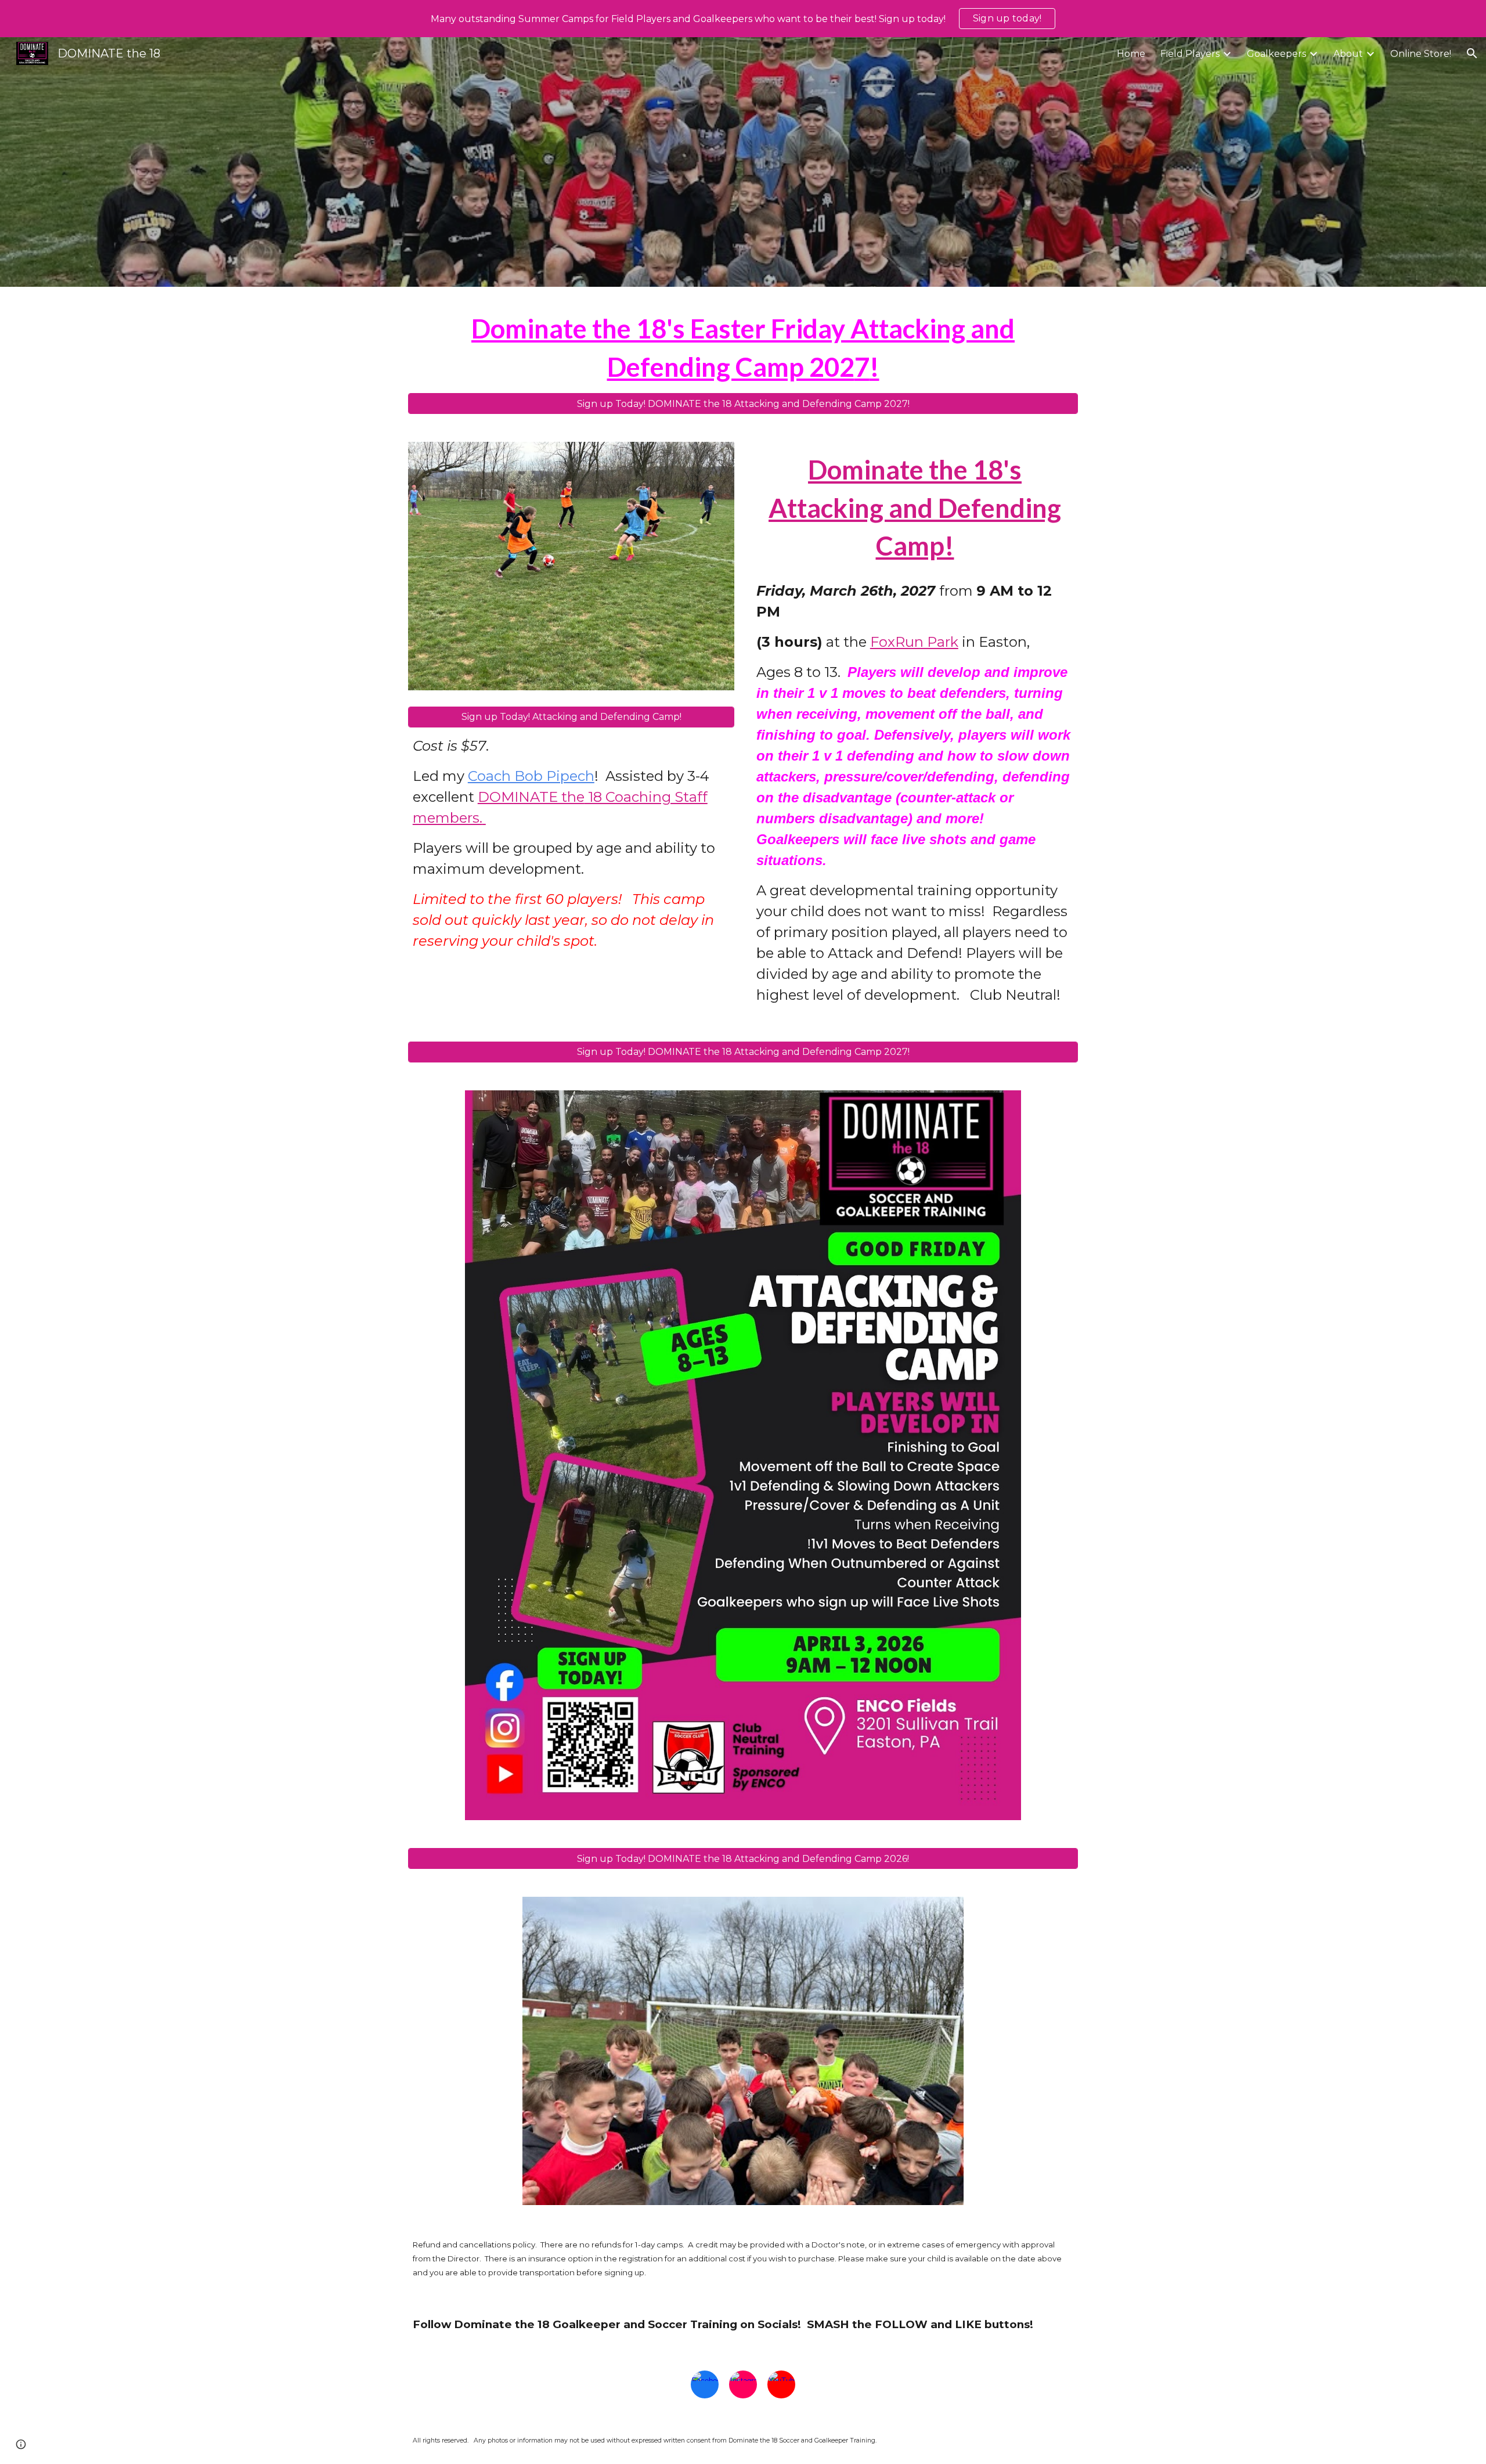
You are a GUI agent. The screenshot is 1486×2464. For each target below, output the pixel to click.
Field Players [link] (1190, 54)
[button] (1472, 53)
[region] (743, 19)
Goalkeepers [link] (1276, 54)
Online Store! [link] (1421, 54)
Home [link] (1131, 54)
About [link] (1348, 54)
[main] (743, 347)
